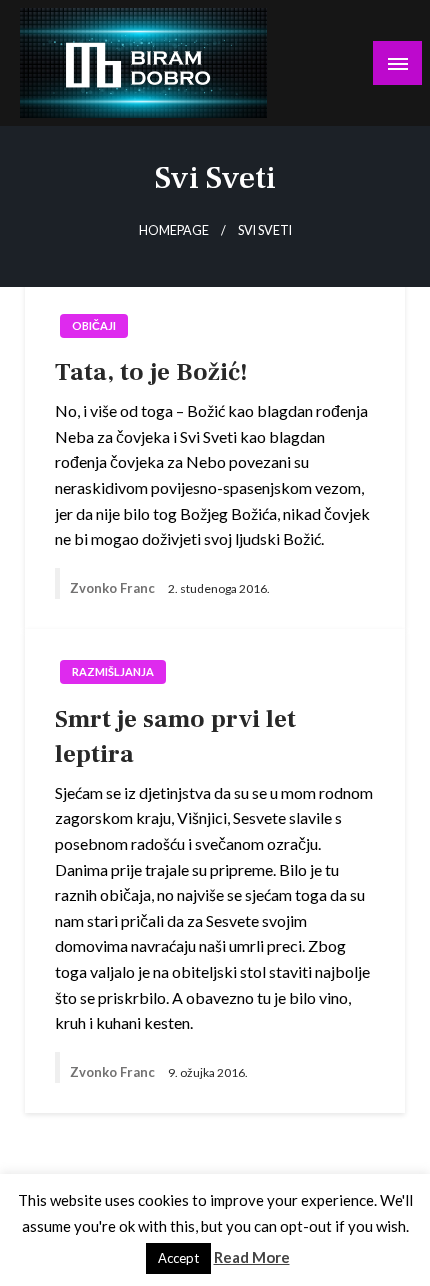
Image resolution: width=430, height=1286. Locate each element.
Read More (252, 1257)
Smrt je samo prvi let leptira (175, 736)
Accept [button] (178, 1258)
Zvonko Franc (114, 588)
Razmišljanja (113, 671)
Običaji (94, 325)
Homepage (174, 230)
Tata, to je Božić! (151, 372)
